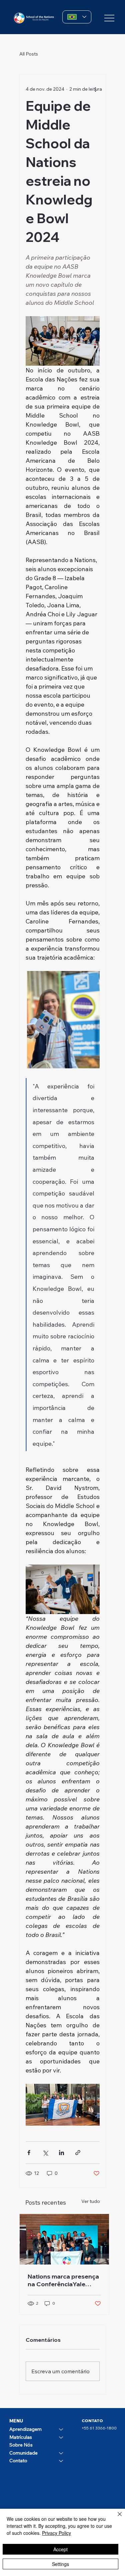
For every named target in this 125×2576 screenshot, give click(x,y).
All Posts (29, 54)
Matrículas (21, 2437)
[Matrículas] (61, 2437)
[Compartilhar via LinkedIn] (61, 2153)
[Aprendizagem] (61, 2429)
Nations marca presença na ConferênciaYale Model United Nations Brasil (63, 2280)
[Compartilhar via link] (78, 2153)
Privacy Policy (56, 2533)
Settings (60, 2564)
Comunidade (23, 2453)
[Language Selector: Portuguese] (77, 17)
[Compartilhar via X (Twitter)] (45, 2153)
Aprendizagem (25, 2429)
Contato (18, 2461)
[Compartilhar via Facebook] (29, 2153)
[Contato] (61, 2461)
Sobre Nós (21, 2445)
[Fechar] (116, 2518)
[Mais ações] (96, 89)
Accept (60, 2549)
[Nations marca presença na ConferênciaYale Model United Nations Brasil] (64, 2239)
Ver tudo (91, 2201)
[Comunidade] (61, 2453)
